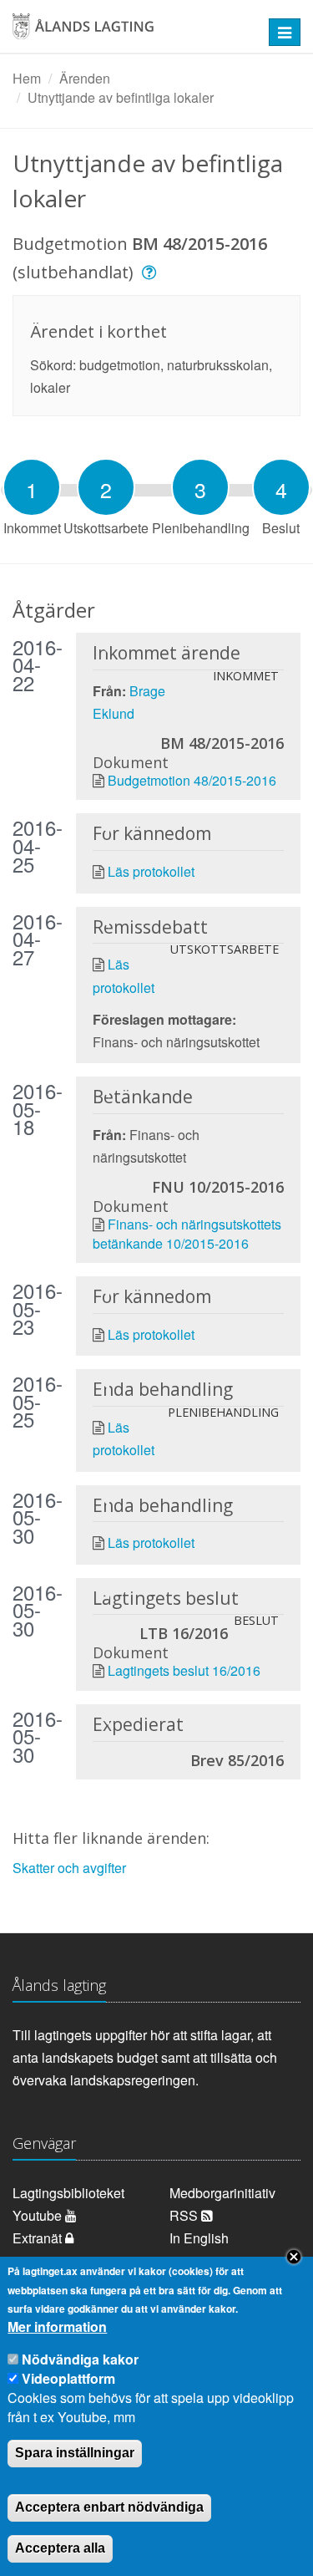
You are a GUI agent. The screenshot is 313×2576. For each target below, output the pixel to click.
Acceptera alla (60, 2548)
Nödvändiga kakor (80, 2359)
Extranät (39, 2238)
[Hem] (130, 32)
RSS (185, 2215)
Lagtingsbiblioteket (68, 2193)
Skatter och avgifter (69, 1868)
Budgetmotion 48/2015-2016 (192, 780)
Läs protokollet (151, 871)
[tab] (32, 487)
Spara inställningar (75, 2453)
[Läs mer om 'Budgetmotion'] (151, 272)
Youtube (39, 2215)
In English (199, 2238)
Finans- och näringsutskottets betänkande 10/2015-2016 (187, 1233)
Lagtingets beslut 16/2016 (184, 1670)
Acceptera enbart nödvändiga (109, 2507)
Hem (27, 78)
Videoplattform (68, 2378)
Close (294, 2257)
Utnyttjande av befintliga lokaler (121, 97)
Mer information (57, 2327)
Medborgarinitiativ (222, 2193)
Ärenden (85, 78)
